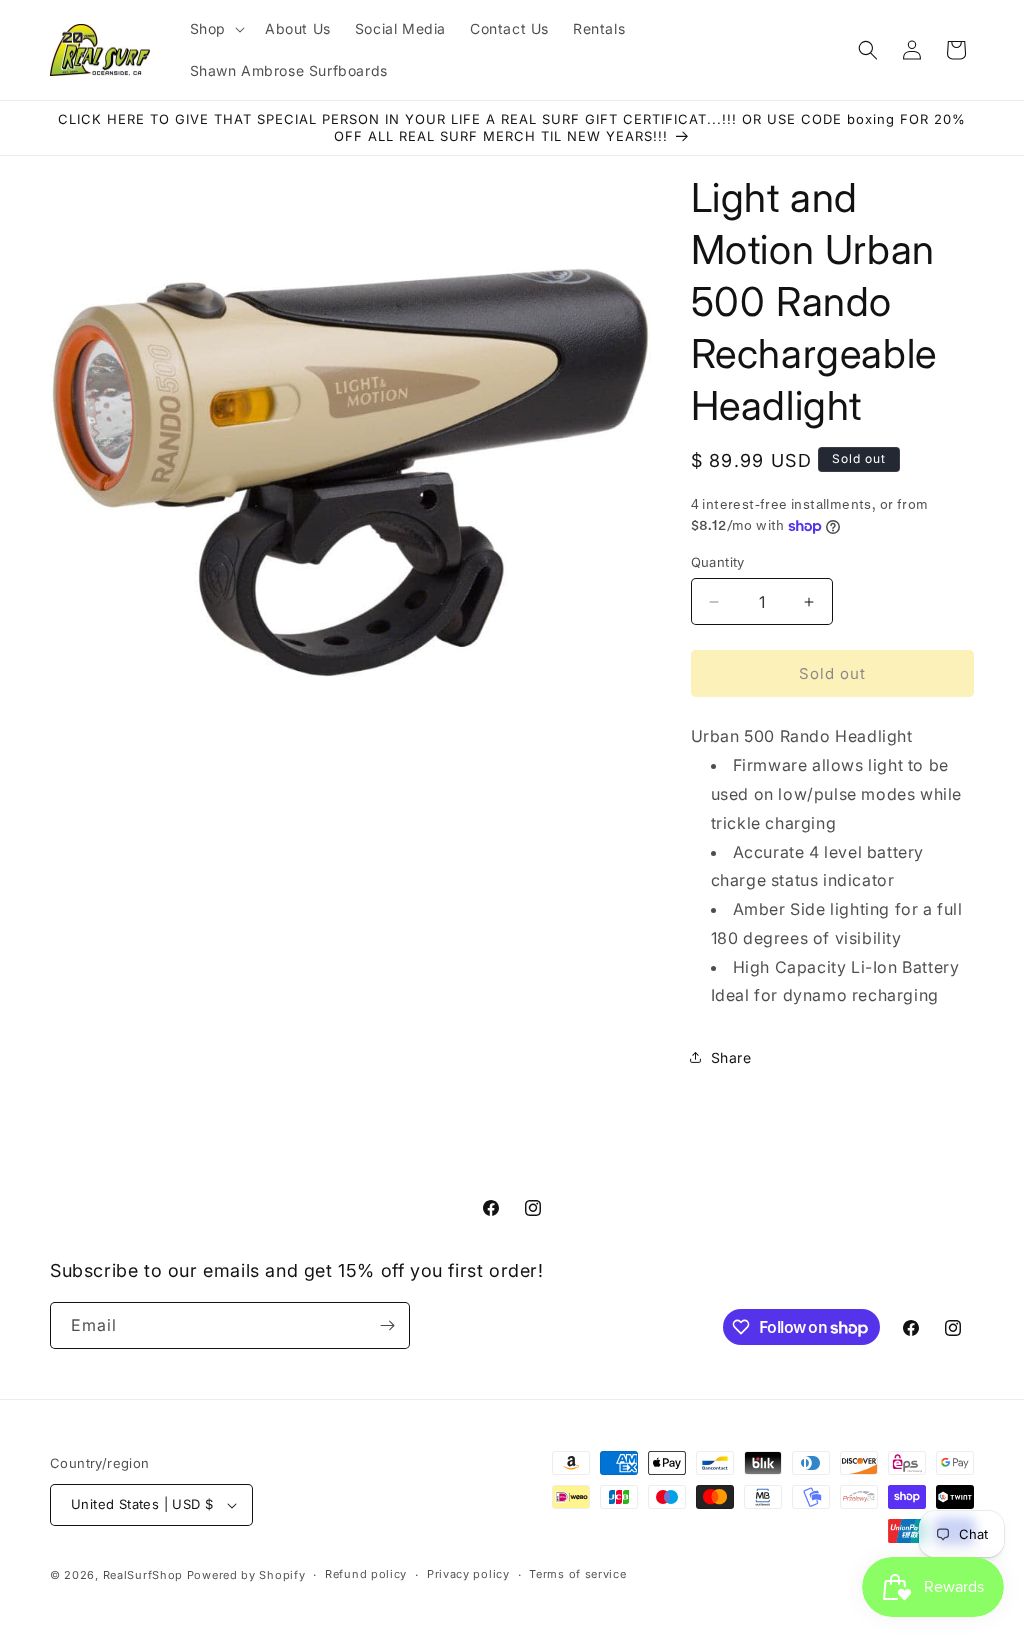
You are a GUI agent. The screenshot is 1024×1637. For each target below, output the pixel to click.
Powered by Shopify (246, 1575)
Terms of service (577, 1574)
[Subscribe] (387, 1325)
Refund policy (366, 1574)
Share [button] (731, 1057)
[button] (215, 29)
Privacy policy (468, 1574)
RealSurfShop (143, 1575)
